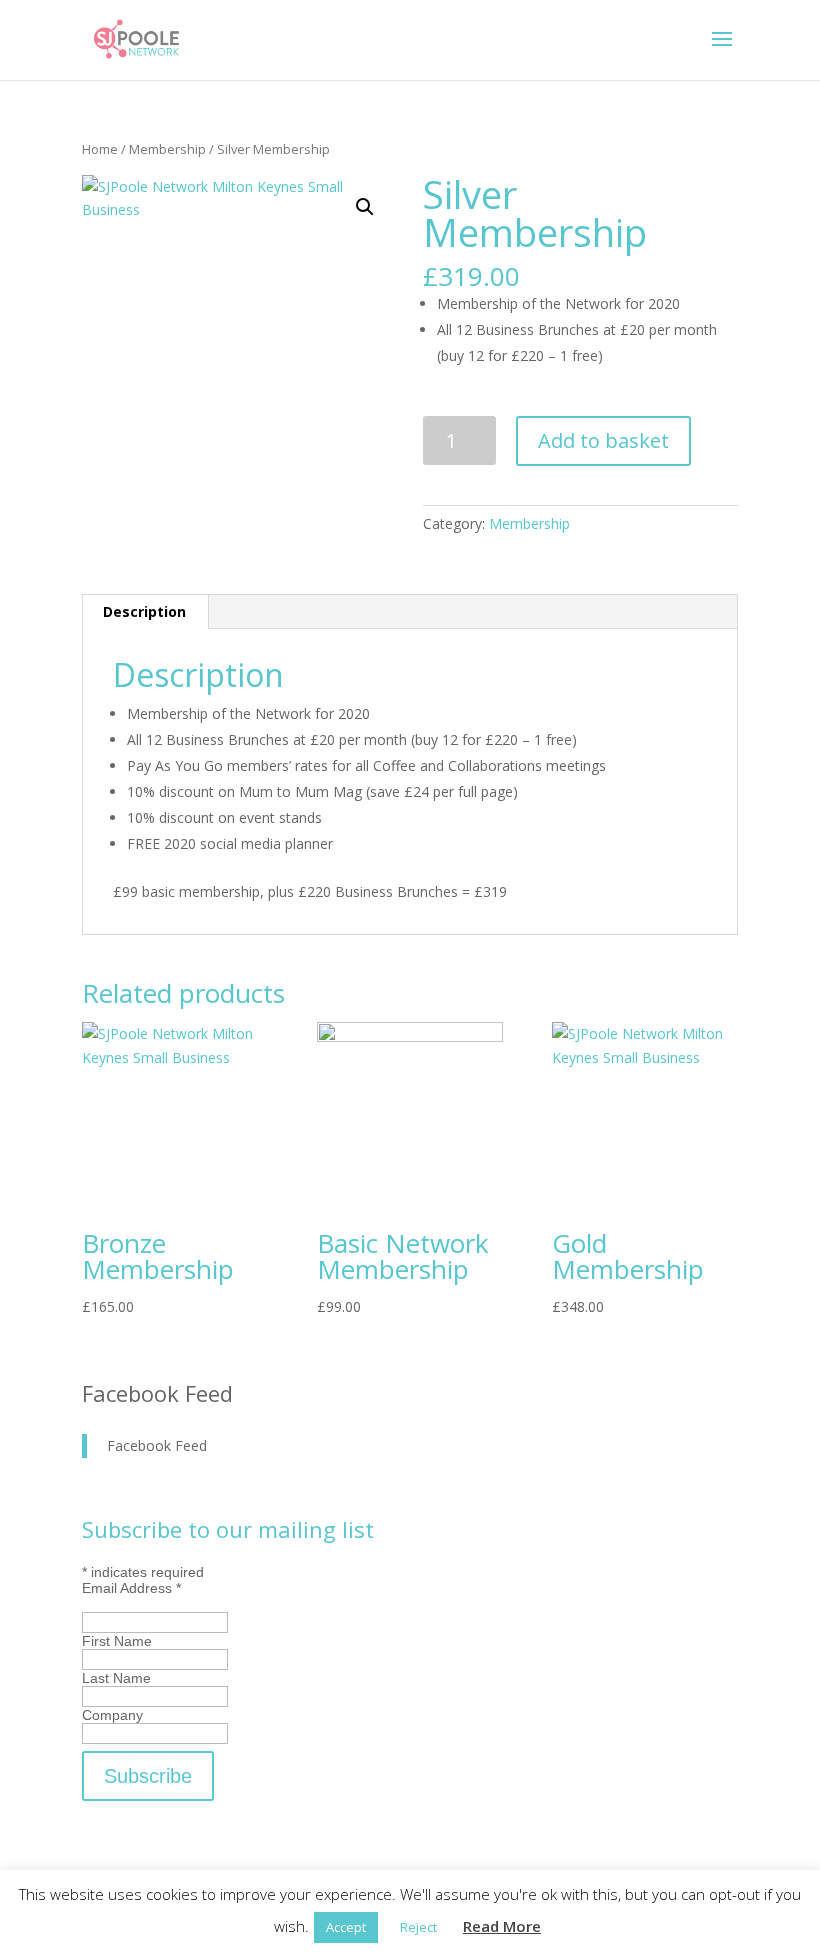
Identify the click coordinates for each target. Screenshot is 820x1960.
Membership (167, 149)
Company (112, 1715)
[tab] (145, 612)
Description (144, 611)
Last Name (116, 1678)
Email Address (131, 1588)
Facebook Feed (157, 1393)
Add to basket (603, 440)
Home (100, 149)
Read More (502, 1926)
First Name (117, 1641)
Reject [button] (418, 1927)
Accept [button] (346, 1927)
